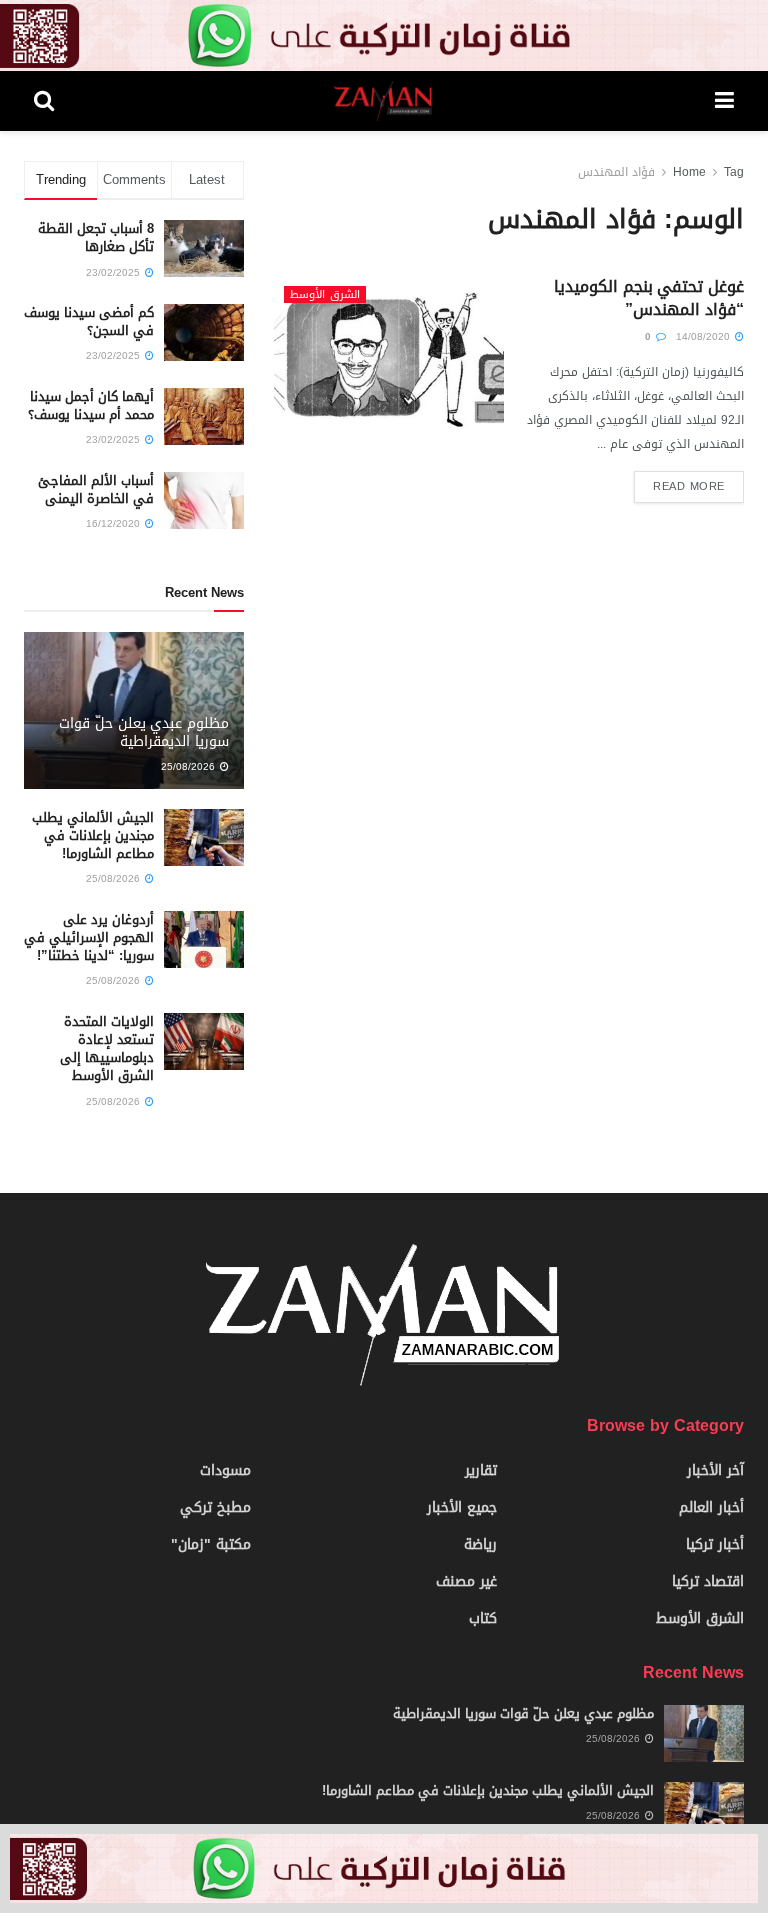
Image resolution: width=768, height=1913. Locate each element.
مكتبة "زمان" (211, 1544)
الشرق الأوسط (325, 294)
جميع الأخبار (462, 1507)
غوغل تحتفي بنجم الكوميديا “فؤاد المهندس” (649, 297)
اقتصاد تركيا (708, 1581)
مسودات (225, 1470)
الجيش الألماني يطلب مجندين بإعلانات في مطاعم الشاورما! (93, 835)
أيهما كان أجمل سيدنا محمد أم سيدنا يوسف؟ (91, 405)
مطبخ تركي (215, 1507)
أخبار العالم (711, 1507)
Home (689, 172)
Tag (734, 172)
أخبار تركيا (715, 1544)
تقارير (481, 1470)
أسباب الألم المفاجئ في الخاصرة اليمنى (96, 489)
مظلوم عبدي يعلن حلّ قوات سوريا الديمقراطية (144, 732)
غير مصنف (466, 1581)
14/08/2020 (704, 336)
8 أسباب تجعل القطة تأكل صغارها (96, 237)
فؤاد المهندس (616, 172)
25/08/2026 (189, 766)
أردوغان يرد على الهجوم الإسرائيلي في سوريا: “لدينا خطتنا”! (89, 937)
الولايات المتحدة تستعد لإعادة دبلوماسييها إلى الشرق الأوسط (107, 1049)
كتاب (483, 1618)
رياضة (480, 1544)
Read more (689, 486)
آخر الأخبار (715, 1470)
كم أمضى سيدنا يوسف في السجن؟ (89, 321)
